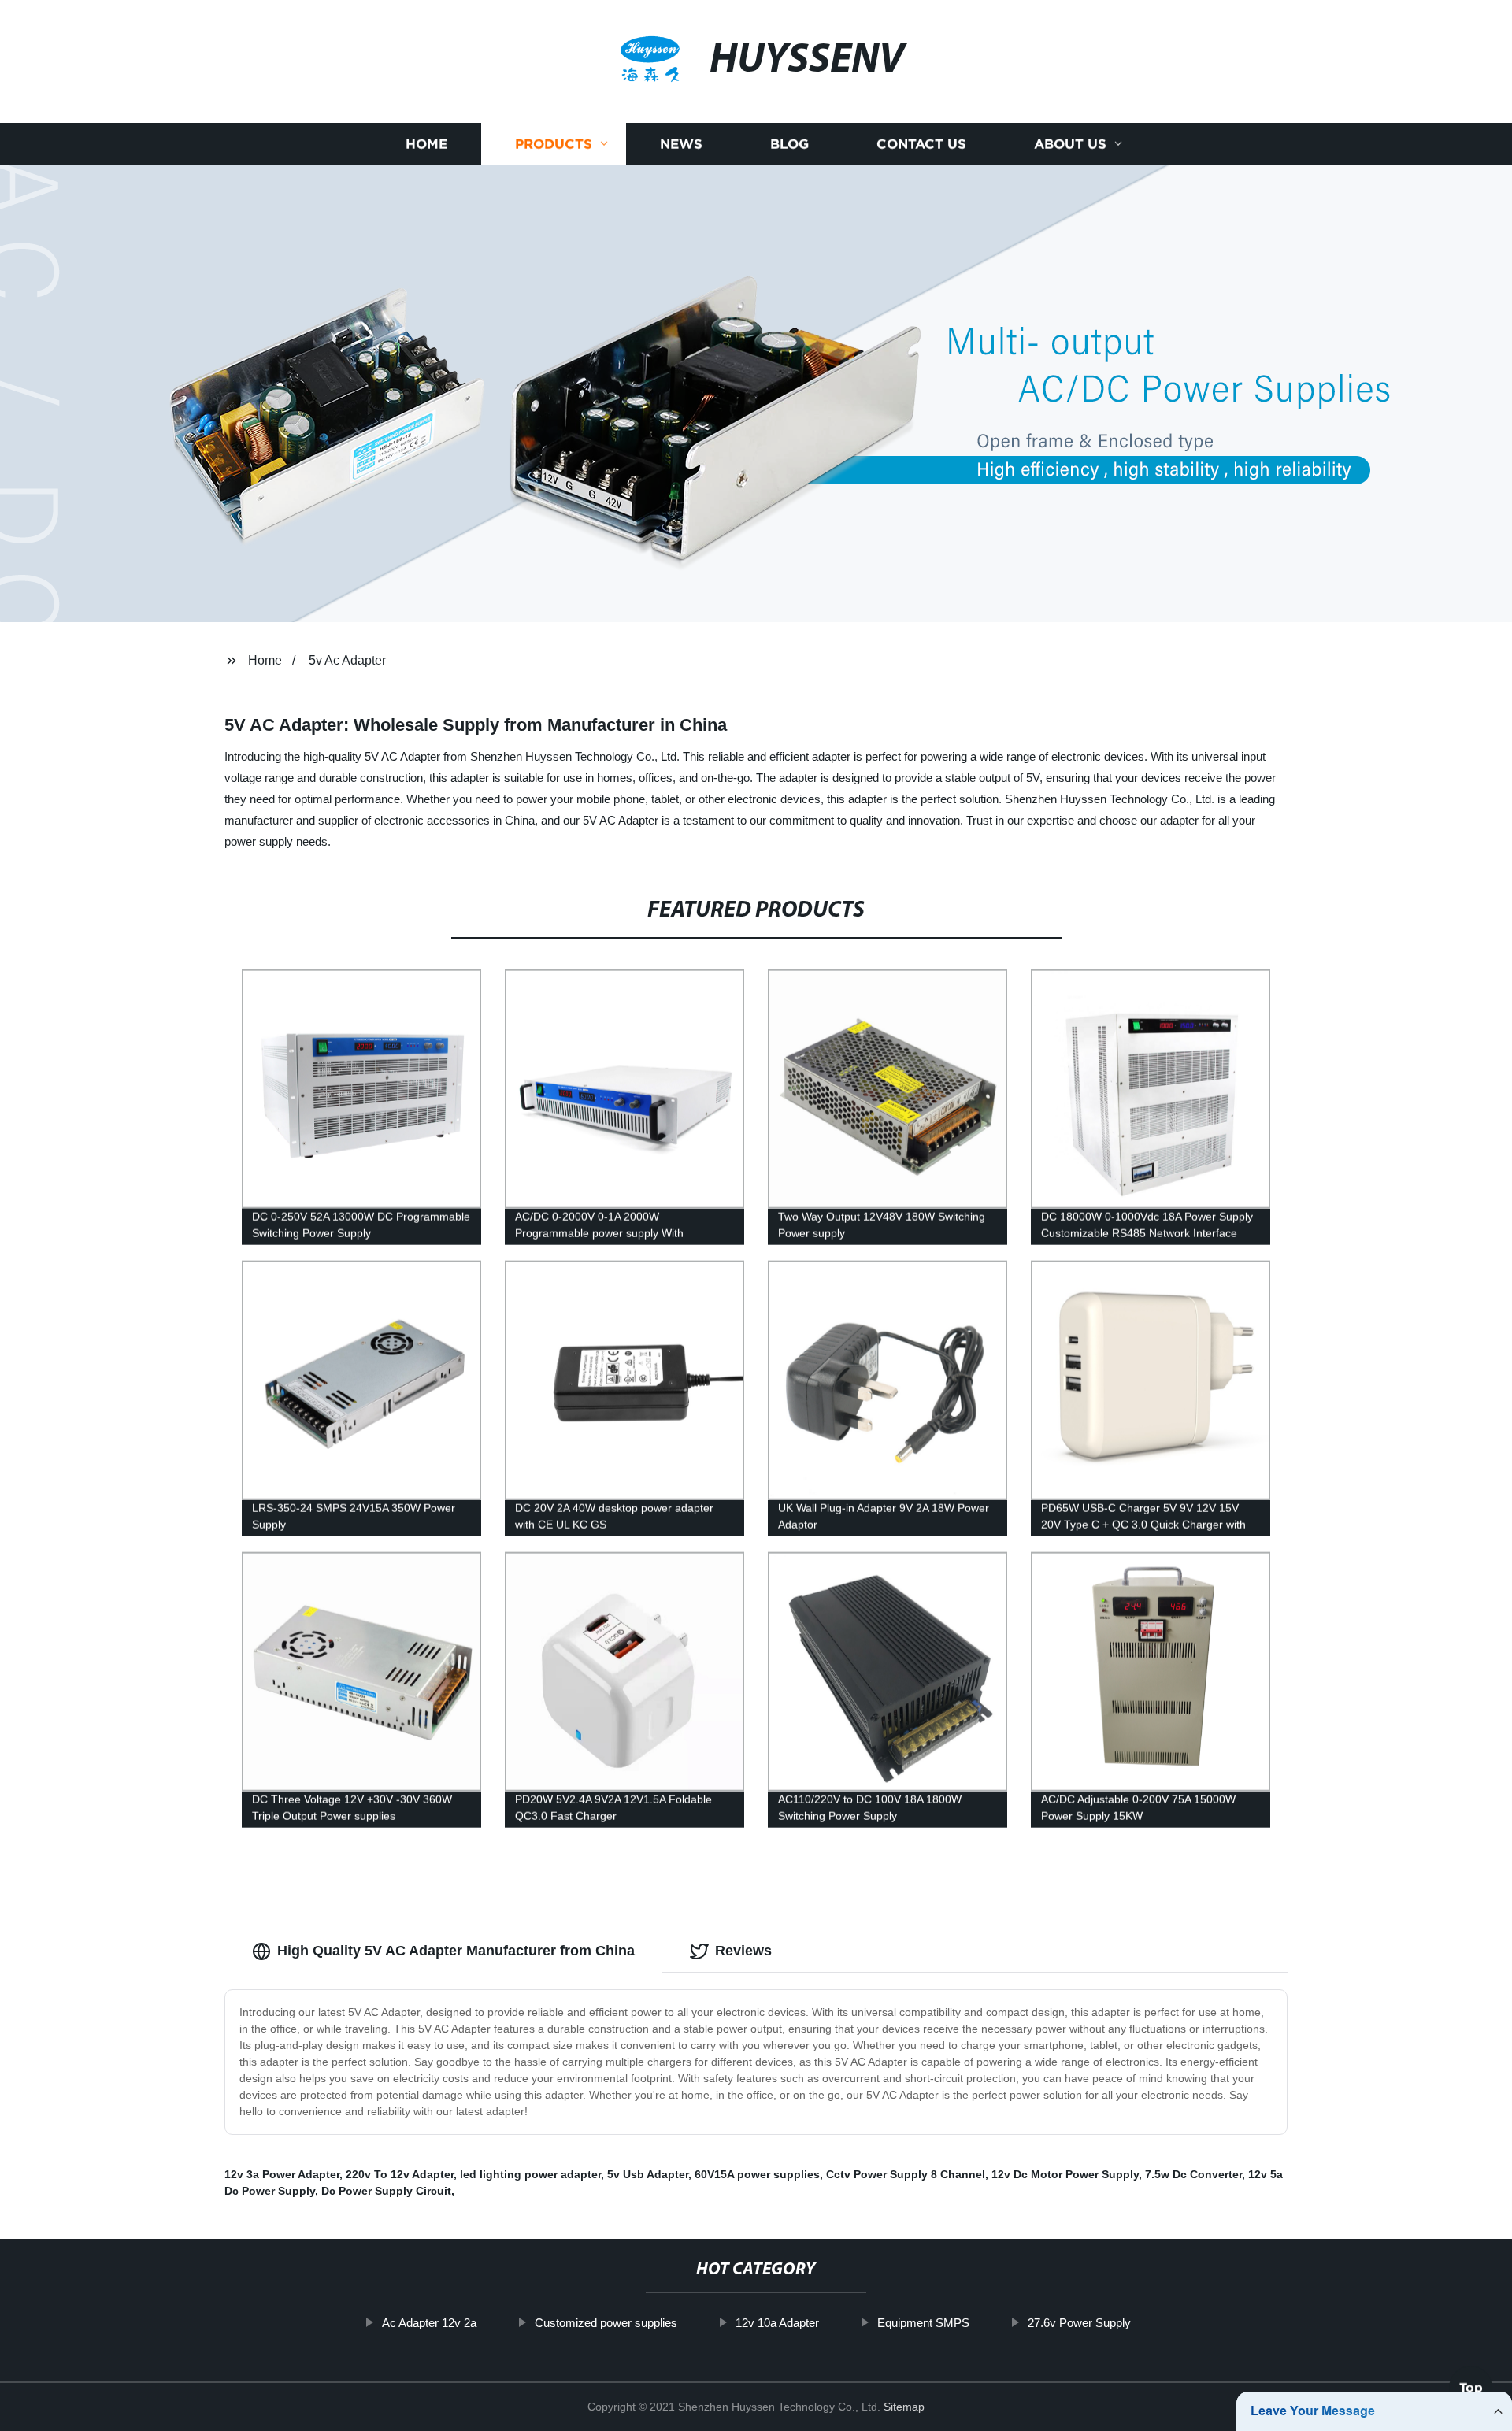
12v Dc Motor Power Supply (1065, 2174)
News (681, 144)
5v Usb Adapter (648, 2174)
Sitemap (904, 2407)
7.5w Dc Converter (1193, 2174)
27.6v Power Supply (1079, 2323)
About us (1070, 144)
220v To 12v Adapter (400, 2174)
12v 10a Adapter (777, 2323)
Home (426, 144)
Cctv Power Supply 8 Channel (906, 2174)
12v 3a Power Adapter (282, 2174)
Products (554, 144)
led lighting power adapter (530, 2174)
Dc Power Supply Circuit (386, 2191)
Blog (789, 144)
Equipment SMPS (923, 2323)
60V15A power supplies (757, 2174)
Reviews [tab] (743, 1951)
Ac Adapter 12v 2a (429, 2323)
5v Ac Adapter (347, 660)
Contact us (921, 144)
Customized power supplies (606, 2323)
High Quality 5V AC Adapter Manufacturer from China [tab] (456, 1951)
